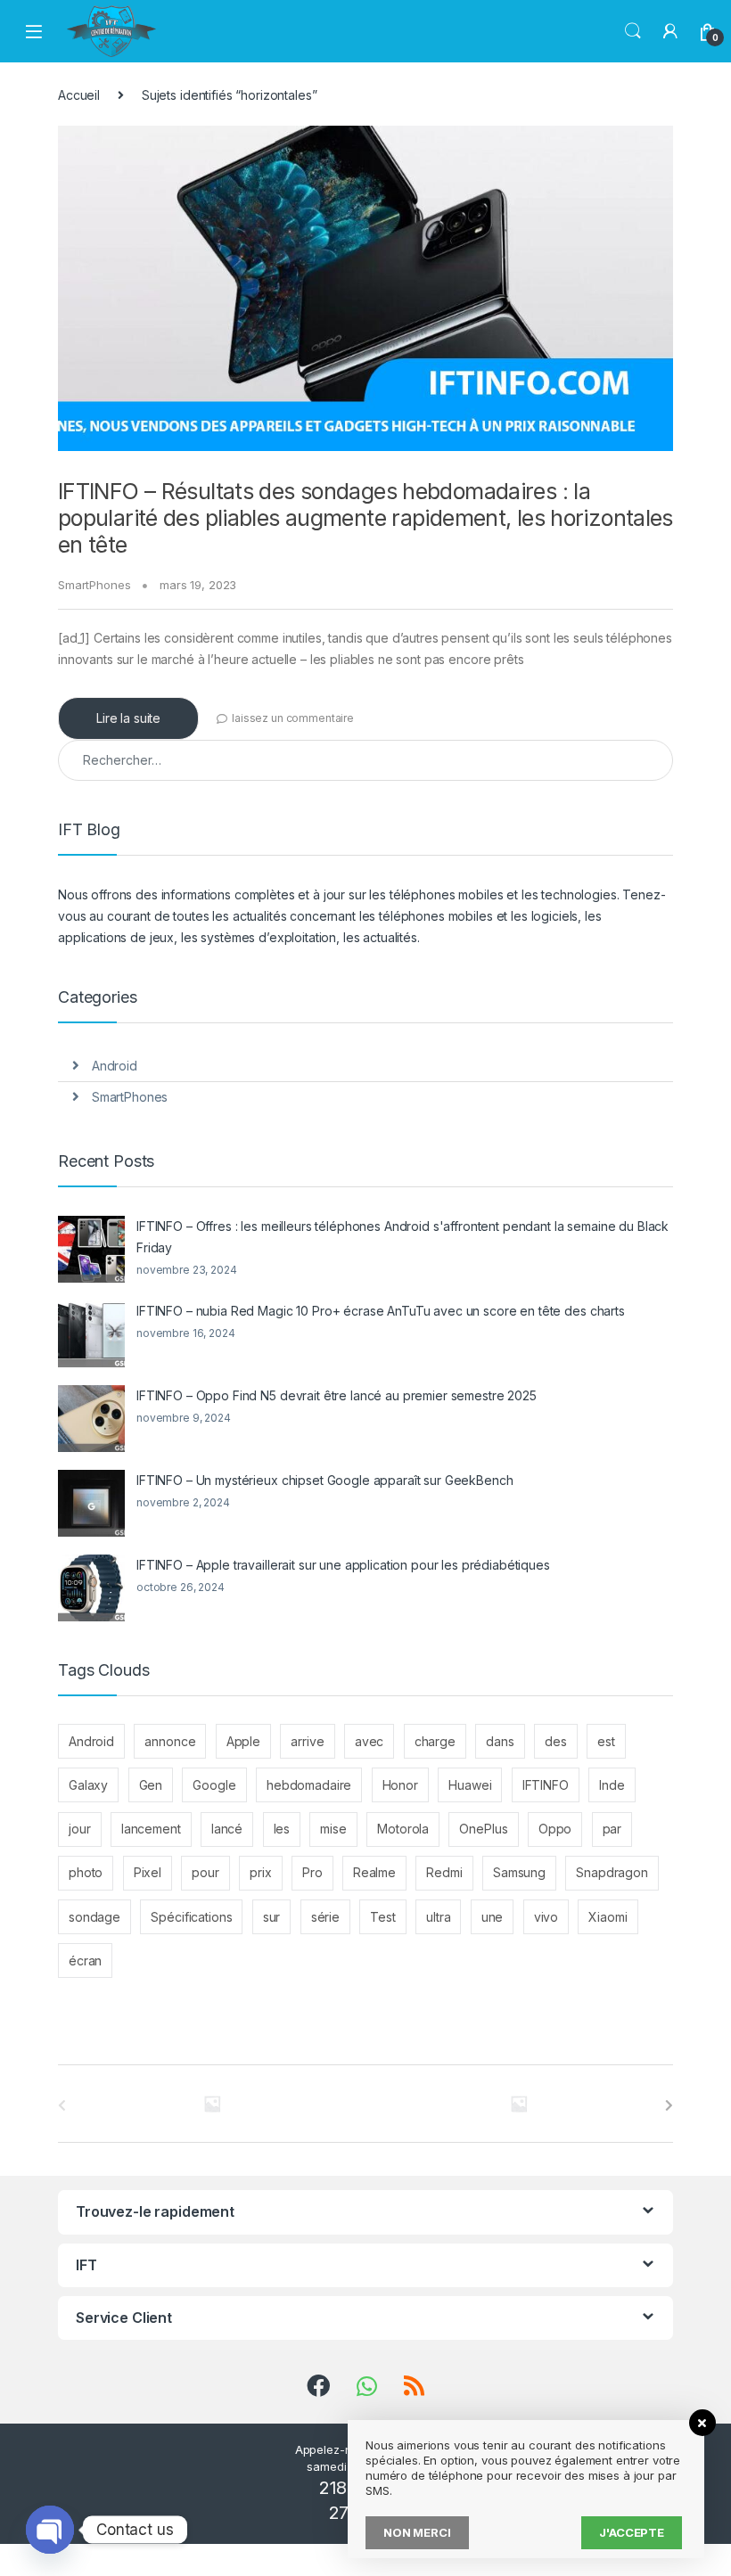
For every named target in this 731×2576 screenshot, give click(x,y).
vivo (546, 1917)
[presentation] (669, 2105)
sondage (94, 1917)
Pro (312, 1872)
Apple (243, 1741)
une (493, 1917)
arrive (307, 1741)
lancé (227, 1829)
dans (500, 1741)
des (556, 1741)
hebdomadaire (309, 1785)
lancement (151, 1829)
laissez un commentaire (293, 718)
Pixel (148, 1872)
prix (260, 1872)
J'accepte (632, 2532)
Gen (151, 1785)
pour (205, 1872)
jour (79, 1829)
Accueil (79, 95)
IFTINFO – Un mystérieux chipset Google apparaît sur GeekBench (324, 1480)
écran (85, 1961)
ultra (438, 1917)
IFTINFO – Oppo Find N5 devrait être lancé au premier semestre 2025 (337, 1395)
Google (214, 1785)
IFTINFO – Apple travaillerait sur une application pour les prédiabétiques (343, 1565)
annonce (170, 1741)
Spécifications (191, 1917)
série (325, 1917)
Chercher (633, 31)
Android (115, 1066)
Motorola (403, 1829)
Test (382, 1917)
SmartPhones (94, 585)
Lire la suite (128, 718)
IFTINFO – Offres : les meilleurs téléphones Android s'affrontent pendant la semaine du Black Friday (402, 1237)
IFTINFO (546, 1785)
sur (272, 1917)
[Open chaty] (50, 2530)
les (282, 1829)
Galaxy (88, 1785)
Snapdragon (612, 1872)
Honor (400, 1785)
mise (333, 1829)
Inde (612, 1785)
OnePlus (483, 1829)
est (606, 1741)
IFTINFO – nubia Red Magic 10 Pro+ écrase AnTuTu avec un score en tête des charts (381, 1311)
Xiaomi (608, 1917)
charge (435, 1741)
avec (369, 1741)
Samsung (519, 1872)
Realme (374, 1872)
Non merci (417, 2532)
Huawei (470, 1785)
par (612, 1829)
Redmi (444, 1872)
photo (86, 1872)
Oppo (555, 1829)
